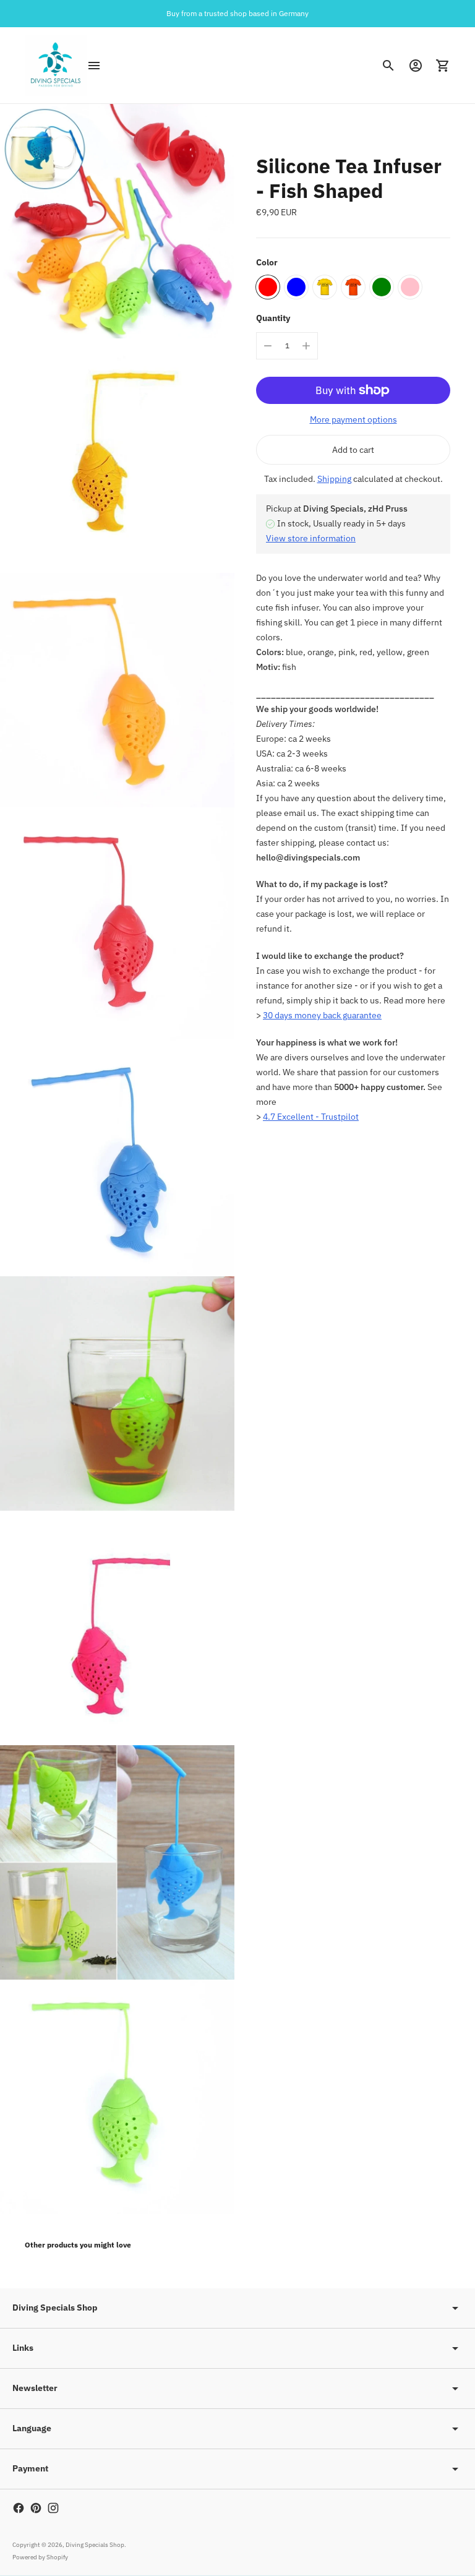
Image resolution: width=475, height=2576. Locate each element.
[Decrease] (268, 346)
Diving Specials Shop (95, 2545)
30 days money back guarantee (322, 1015)
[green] (382, 287)
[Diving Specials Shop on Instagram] (53, 2508)
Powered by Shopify (40, 2557)
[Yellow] (325, 287)
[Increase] (306, 346)
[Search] (388, 66)
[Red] (268, 287)
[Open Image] (117, 221)
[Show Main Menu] (94, 66)
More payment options (353, 419)
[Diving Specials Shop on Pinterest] (36, 2508)
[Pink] (410, 287)
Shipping (334, 479)
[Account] (416, 66)
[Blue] (296, 287)
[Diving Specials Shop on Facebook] (19, 2508)
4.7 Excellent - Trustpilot (311, 1117)
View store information (311, 538)
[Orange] (353, 287)
